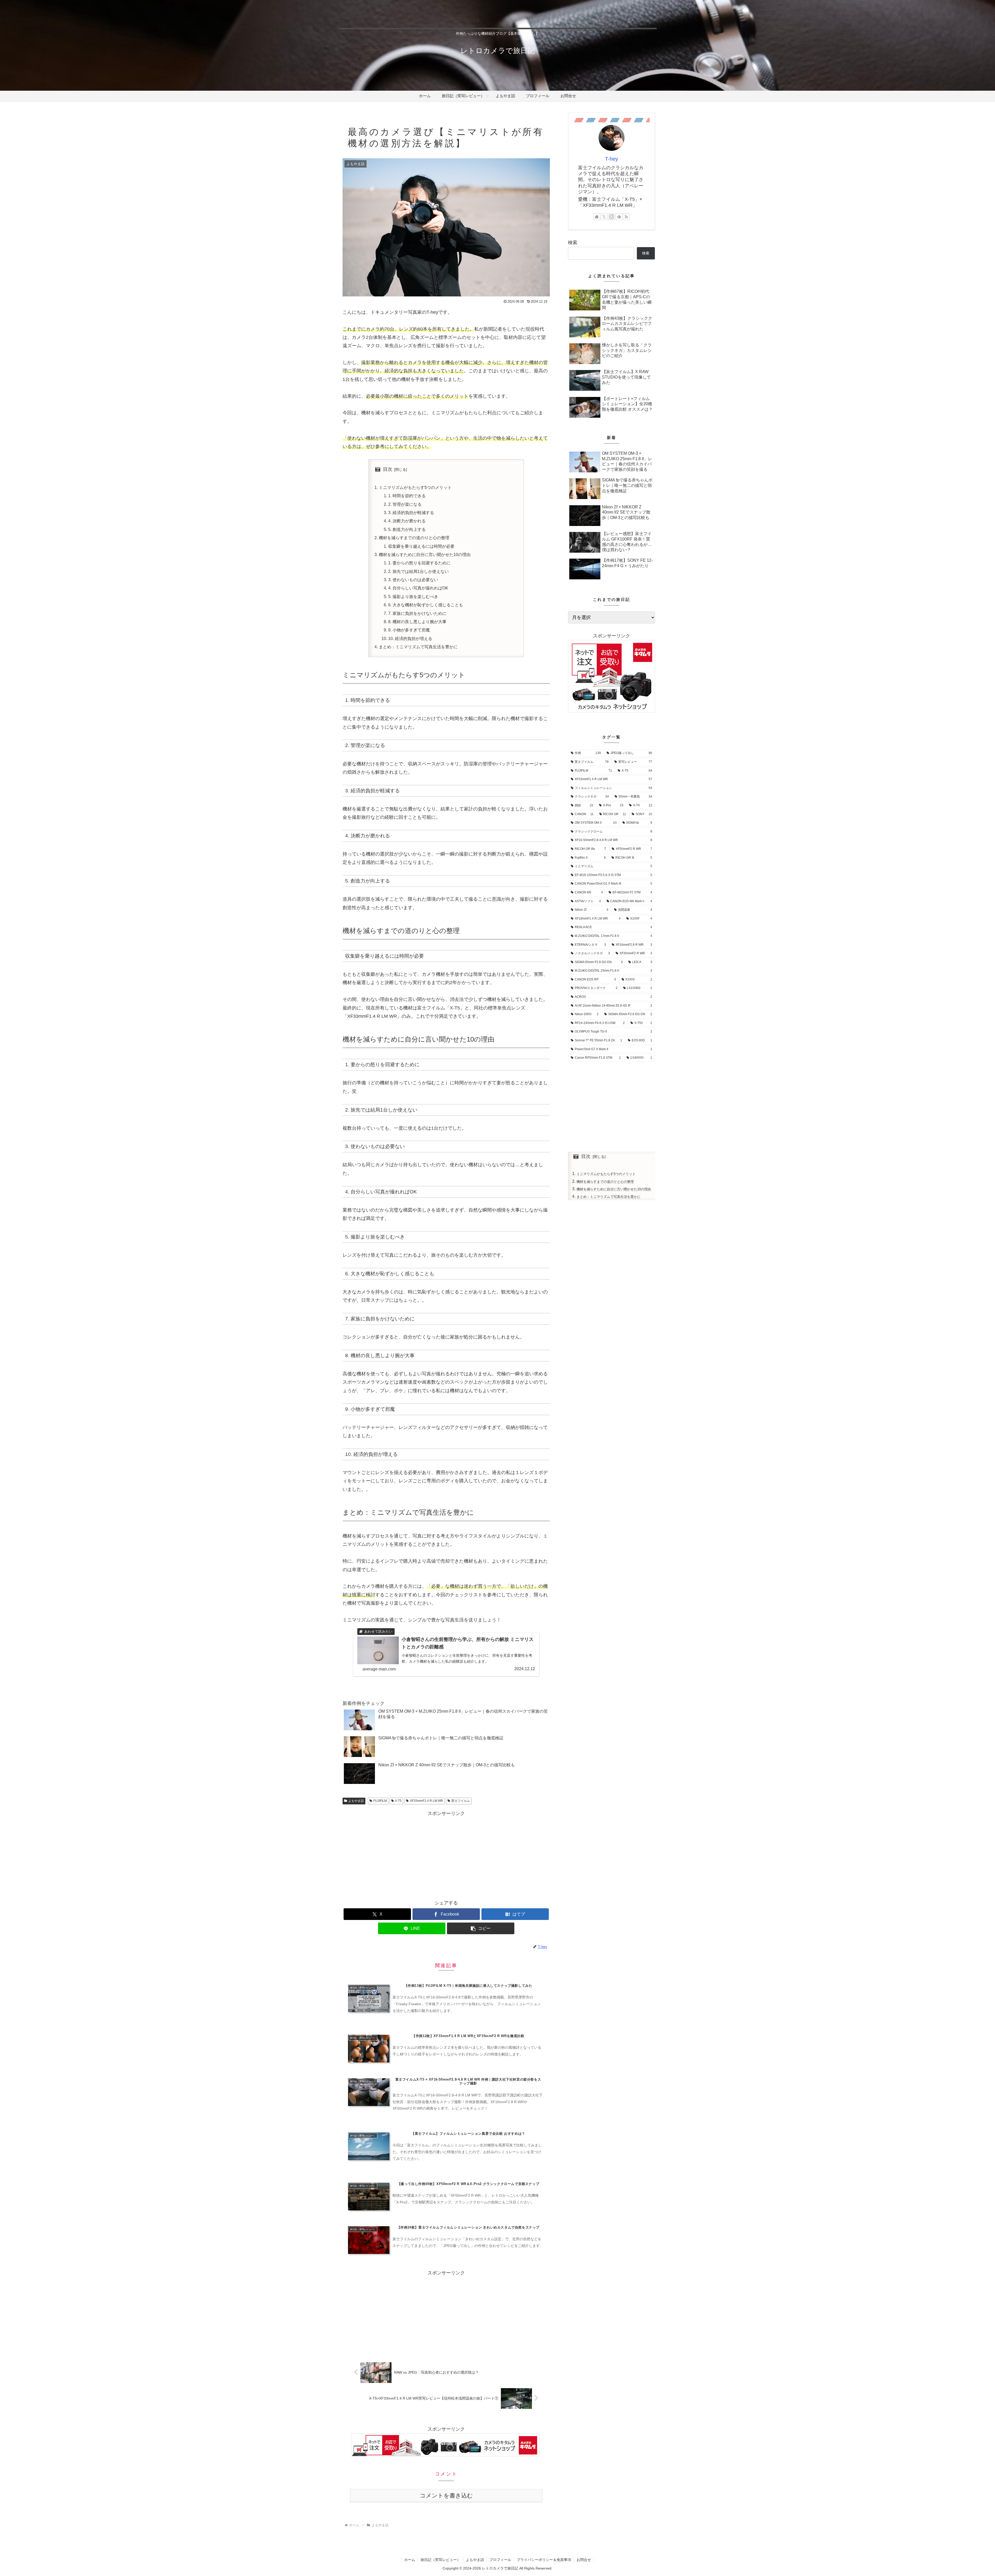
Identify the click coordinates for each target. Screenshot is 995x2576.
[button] (481, 1928)
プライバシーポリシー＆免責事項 (544, 2560)
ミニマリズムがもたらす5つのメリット (415, 487)
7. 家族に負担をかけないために (417, 613)
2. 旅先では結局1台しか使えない (418, 571)
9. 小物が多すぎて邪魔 (409, 630)
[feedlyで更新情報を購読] (619, 217)
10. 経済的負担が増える (410, 638)
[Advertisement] (446, 1854)
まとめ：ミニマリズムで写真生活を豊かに (418, 647)
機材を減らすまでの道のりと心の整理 (414, 538)
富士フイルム (461, 1801)
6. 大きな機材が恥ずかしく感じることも (426, 605)
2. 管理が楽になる (405, 504)
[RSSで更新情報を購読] (626, 217)
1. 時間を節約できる (407, 496)
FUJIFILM (380, 1801)
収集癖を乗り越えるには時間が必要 (421, 546)
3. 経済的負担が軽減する (411, 513)
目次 (388, 469)
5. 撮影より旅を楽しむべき (413, 596)
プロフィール (500, 2560)
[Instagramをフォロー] (612, 217)
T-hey (612, 159)
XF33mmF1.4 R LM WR (427, 1801)
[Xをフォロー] (604, 217)
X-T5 (398, 1801)
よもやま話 (356, 1801)
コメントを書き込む (446, 2496)
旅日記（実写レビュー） (440, 2560)
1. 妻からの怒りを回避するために (419, 563)
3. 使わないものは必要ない (413, 580)
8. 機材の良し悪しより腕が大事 (417, 622)
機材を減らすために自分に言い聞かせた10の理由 (425, 554)
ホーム (410, 2560)
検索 (573, 243)
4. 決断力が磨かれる (407, 521)
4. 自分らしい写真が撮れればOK (418, 588)
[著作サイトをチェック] (597, 217)
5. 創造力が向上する (407, 529)
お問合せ (584, 2560)
